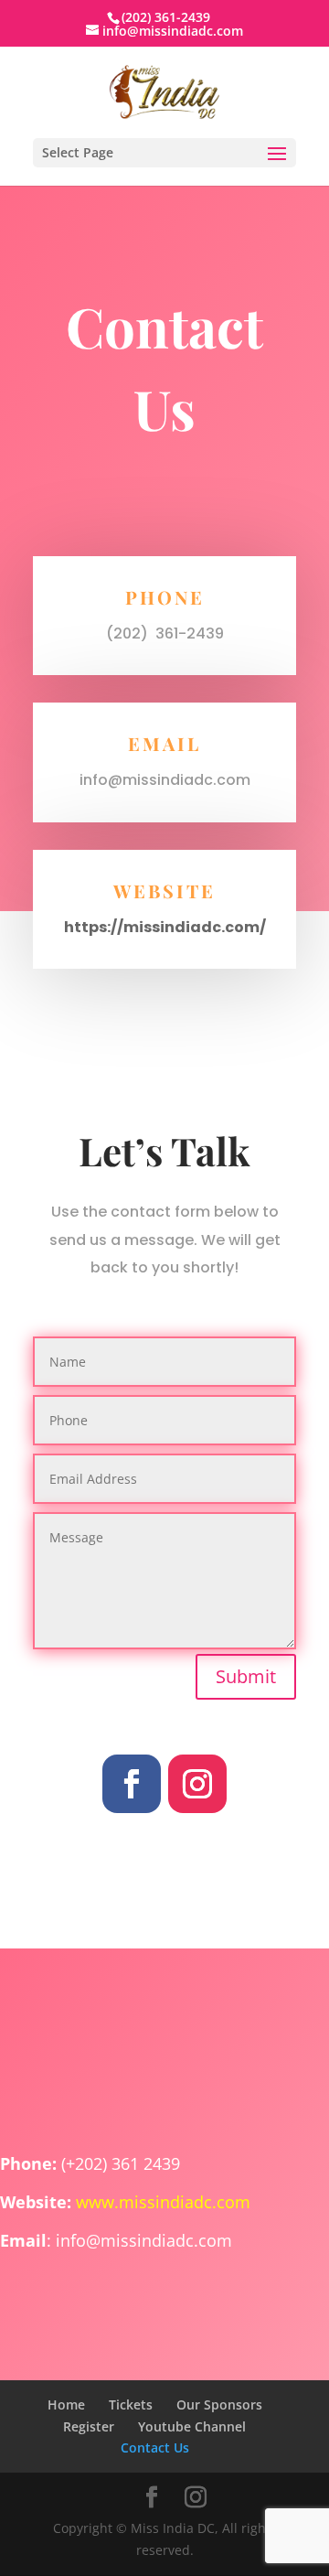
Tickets (131, 2404)
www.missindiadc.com (163, 2202)
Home (66, 2404)
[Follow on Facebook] (132, 1784)
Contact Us (155, 2447)
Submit (246, 1676)
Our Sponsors (219, 2404)
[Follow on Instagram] (197, 1784)
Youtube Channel (192, 2426)
